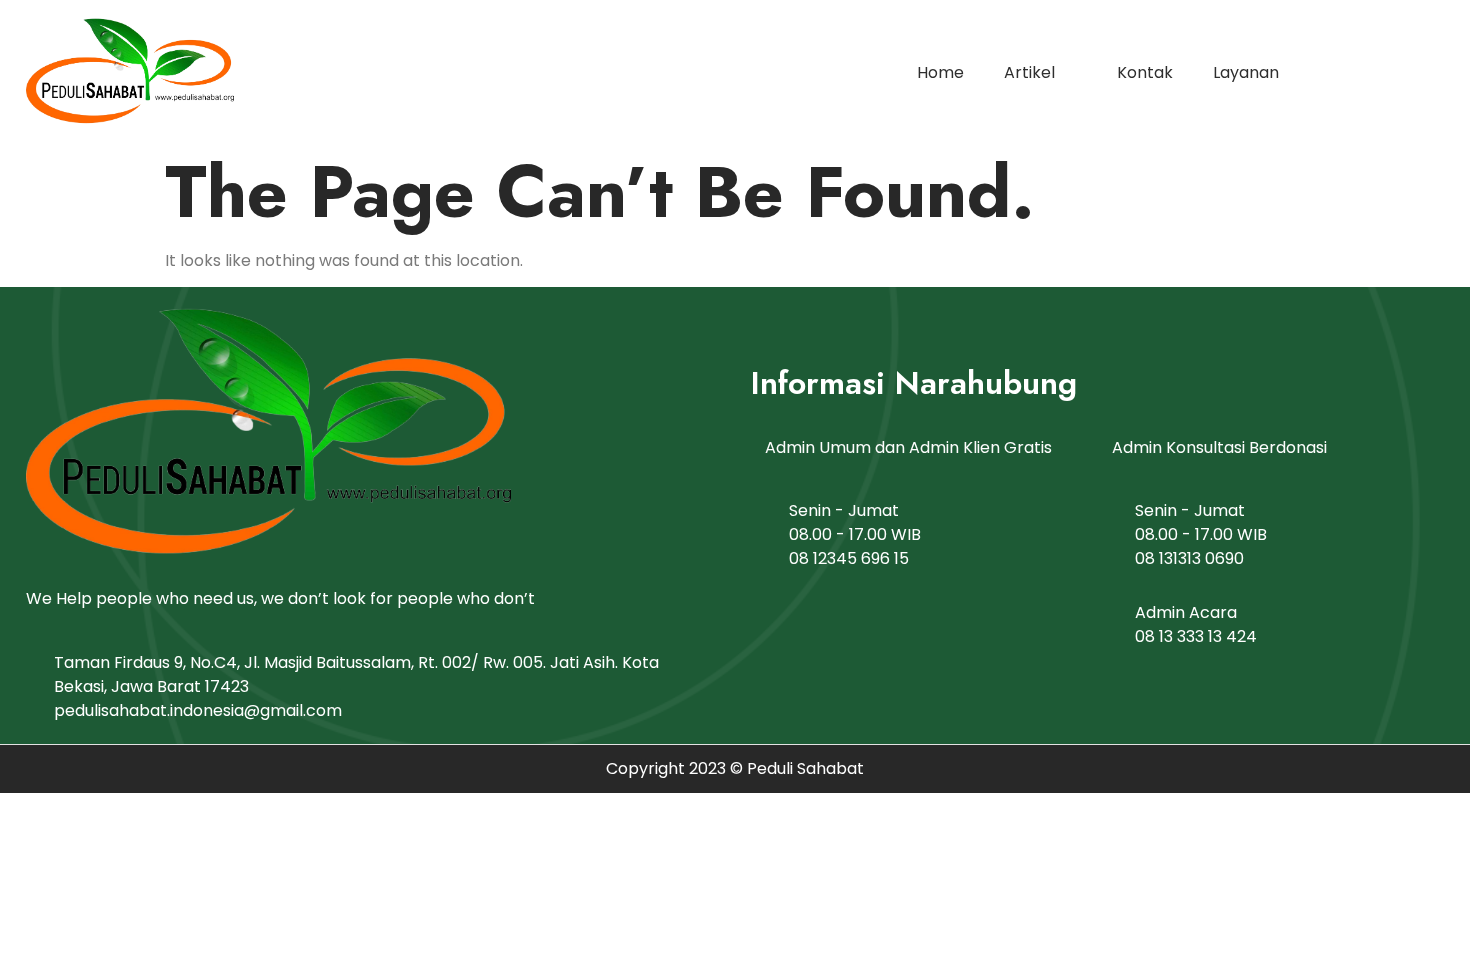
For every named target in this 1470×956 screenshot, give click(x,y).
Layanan (1246, 72)
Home (940, 72)
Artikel (1029, 72)
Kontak (1145, 72)
